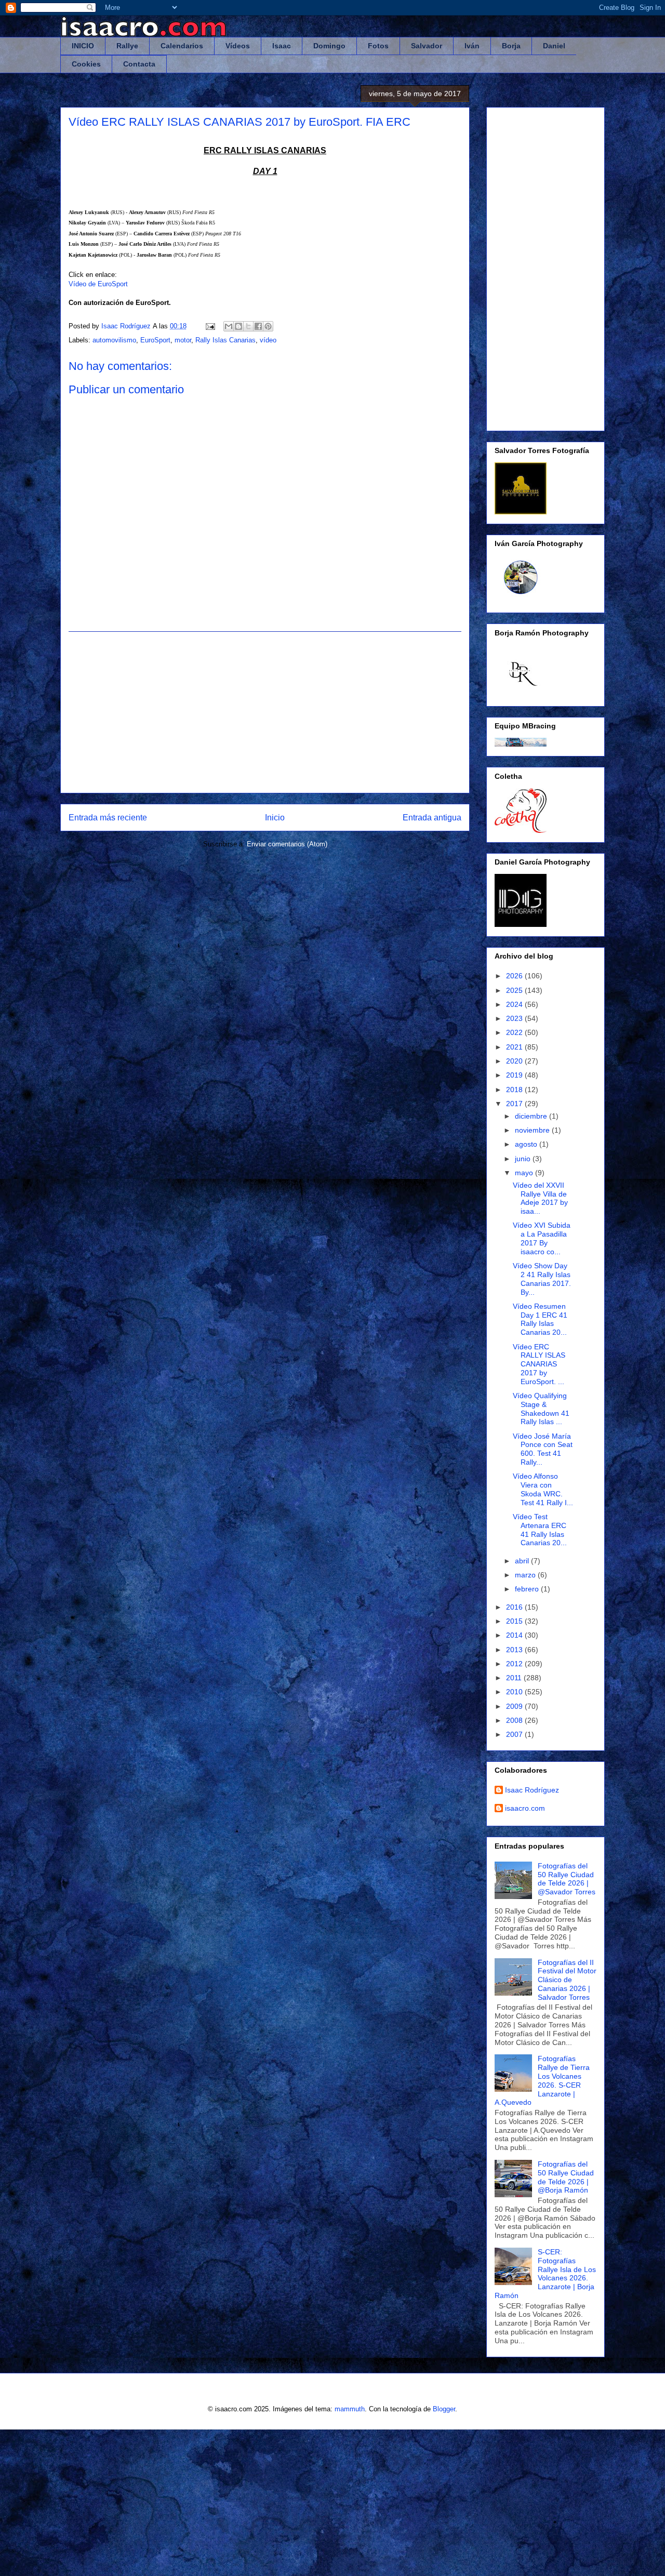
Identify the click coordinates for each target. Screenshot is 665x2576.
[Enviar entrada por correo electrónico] (210, 326)
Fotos (378, 46)
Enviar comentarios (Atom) (287, 844)
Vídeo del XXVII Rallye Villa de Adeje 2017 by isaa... (540, 1198)
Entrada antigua (432, 818)
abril (523, 1561)
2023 (515, 1018)
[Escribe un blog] (238, 326)
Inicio (275, 818)
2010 (515, 1692)
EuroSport (155, 340)
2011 (515, 1678)
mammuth (350, 2409)
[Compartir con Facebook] (258, 326)
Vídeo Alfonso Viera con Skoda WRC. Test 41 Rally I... (543, 1489)
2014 (515, 1635)
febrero (528, 1589)
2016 (515, 1607)
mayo (525, 1173)
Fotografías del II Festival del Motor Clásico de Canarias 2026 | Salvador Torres (567, 1980)
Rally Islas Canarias (225, 340)
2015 (515, 1621)
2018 (515, 1090)
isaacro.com (525, 1808)
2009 (515, 1706)
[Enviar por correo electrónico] (229, 326)
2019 (515, 1075)
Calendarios (182, 46)
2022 (515, 1032)
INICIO (83, 46)
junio (524, 1159)
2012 (515, 1664)
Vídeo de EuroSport (98, 284)
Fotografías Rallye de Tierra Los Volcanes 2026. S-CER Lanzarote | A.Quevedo (542, 2080)
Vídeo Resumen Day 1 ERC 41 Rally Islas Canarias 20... (540, 1319)
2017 (515, 1104)
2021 (515, 1047)
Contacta (139, 64)
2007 (515, 1734)
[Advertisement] (265, 712)
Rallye (127, 46)
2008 (515, 1720)
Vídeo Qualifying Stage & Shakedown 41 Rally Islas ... (541, 1409)
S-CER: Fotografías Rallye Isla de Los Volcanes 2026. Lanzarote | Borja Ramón (545, 2274)
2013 (515, 1650)
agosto (527, 1144)
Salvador (427, 46)
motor (183, 340)
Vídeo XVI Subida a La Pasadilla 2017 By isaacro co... (542, 1238)
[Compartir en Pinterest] (268, 326)
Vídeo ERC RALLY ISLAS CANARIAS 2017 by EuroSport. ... (539, 1364)
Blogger (444, 2409)
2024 (515, 1004)
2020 (515, 1061)
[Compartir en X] (248, 326)
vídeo (268, 340)
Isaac (282, 46)
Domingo (329, 46)
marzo (526, 1575)
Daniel (554, 46)
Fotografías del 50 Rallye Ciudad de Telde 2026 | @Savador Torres (567, 1879)
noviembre (533, 1130)
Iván (472, 46)
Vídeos (238, 46)
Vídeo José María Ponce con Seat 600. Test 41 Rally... (543, 1449)
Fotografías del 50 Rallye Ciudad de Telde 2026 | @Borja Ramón (566, 2177)
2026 (515, 976)
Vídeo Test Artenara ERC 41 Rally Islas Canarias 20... (540, 1530)
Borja (511, 46)
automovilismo (114, 340)
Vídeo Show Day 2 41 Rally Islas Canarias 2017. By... (542, 1279)
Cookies (86, 64)
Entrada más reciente (108, 818)
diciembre (532, 1116)
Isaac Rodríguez (532, 1790)
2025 (515, 990)
